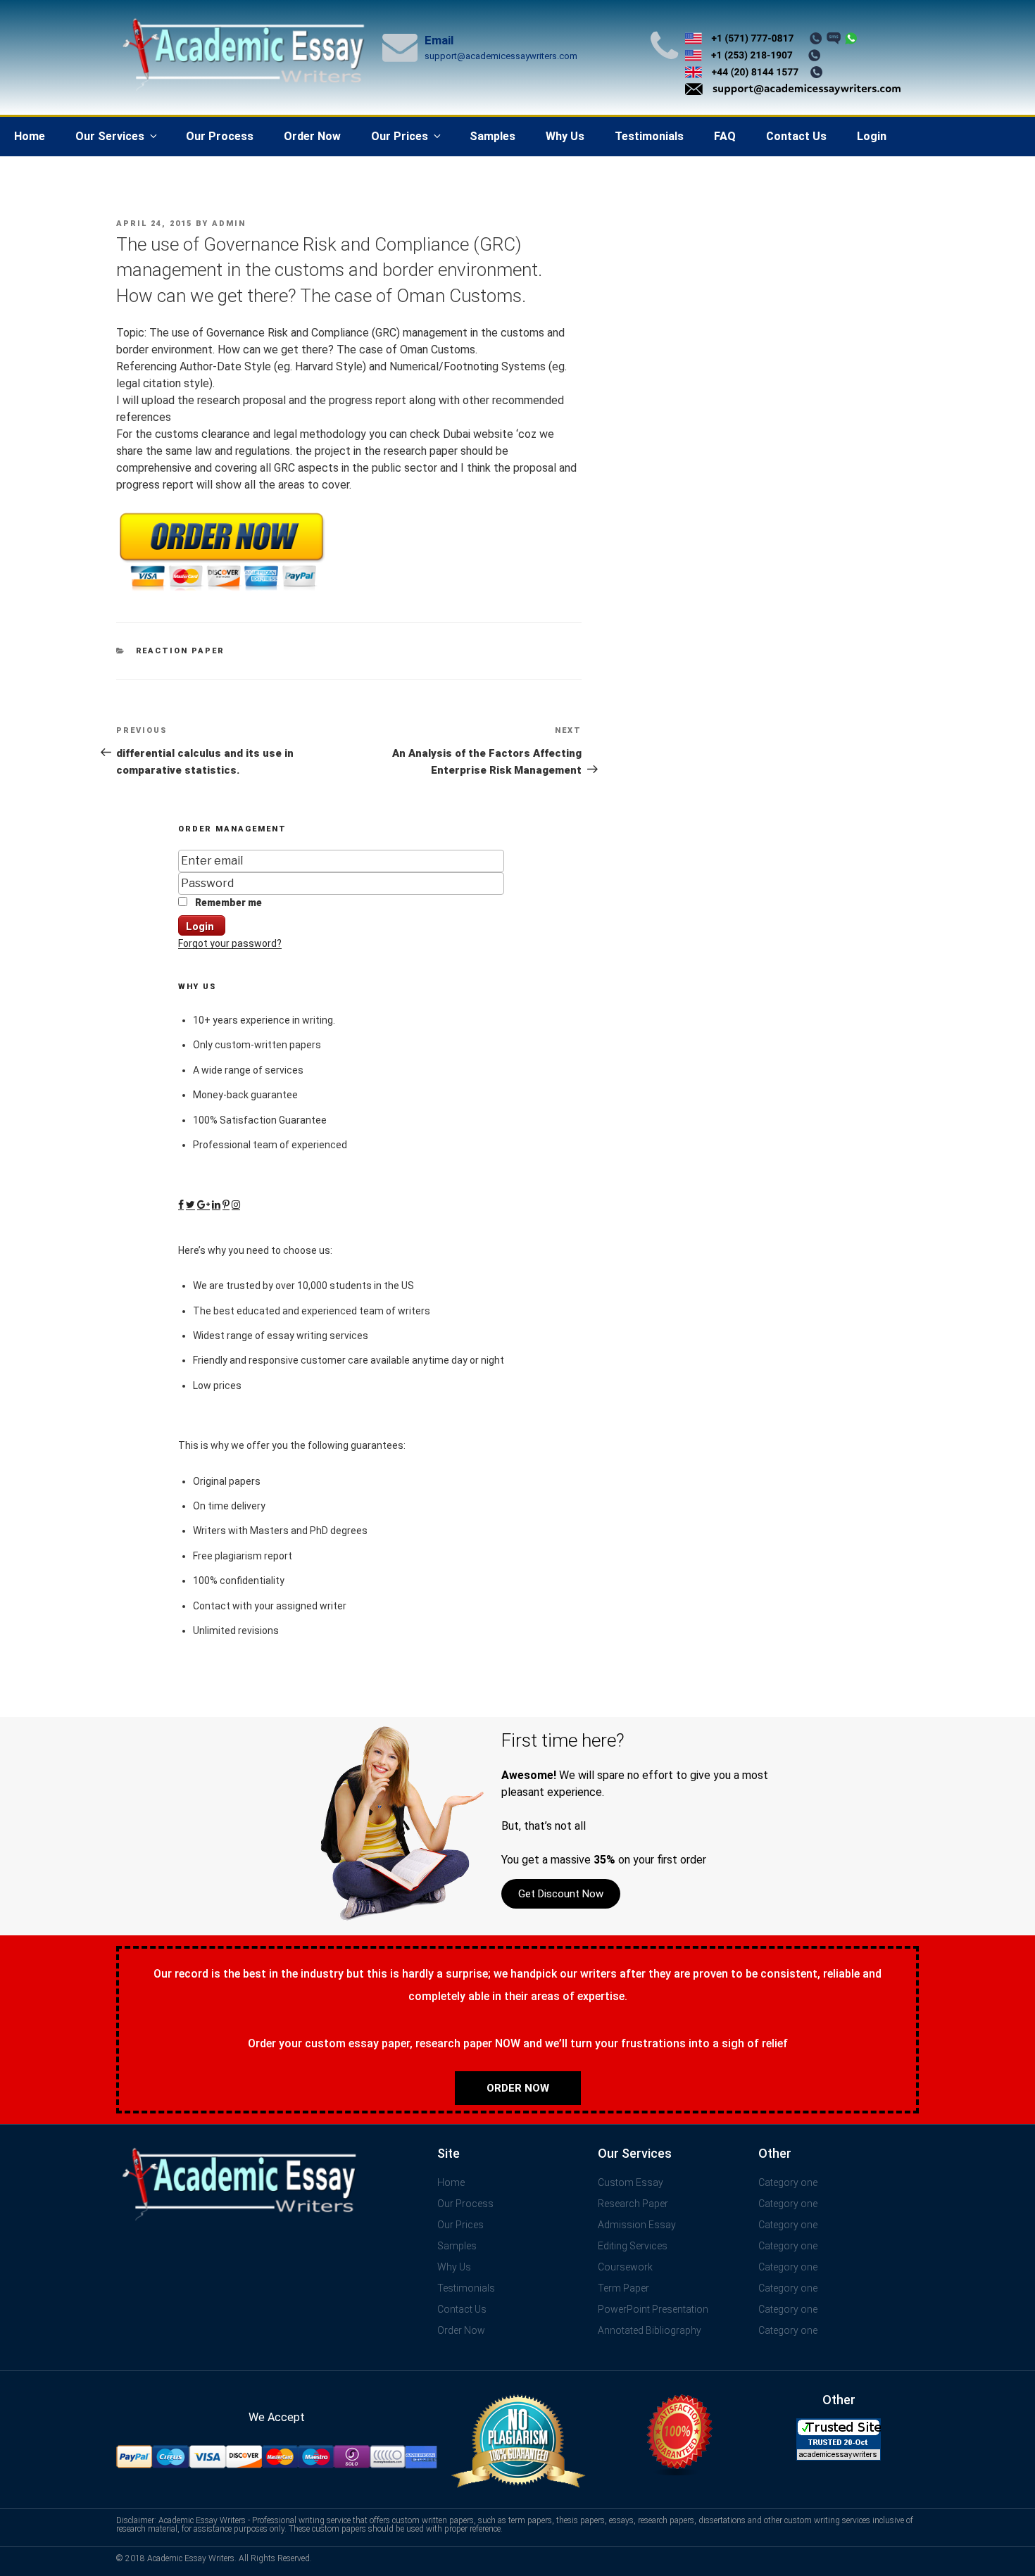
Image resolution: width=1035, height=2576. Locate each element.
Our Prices (400, 136)
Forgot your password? (230, 943)
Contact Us (796, 136)
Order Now (312, 136)
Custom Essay (631, 2182)
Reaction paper (181, 651)
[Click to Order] (222, 591)
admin (229, 224)
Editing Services (633, 2246)
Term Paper (623, 2288)
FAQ (725, 136)
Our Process (220, 136)
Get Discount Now (561, 1894)
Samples (493, 136)
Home (30, 136)
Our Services (110, 136)
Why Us (565, 136)
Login (872, 136)
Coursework (625, 2267)
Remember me (227, 903)
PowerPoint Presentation (653, 2309)
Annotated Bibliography (650, 2330)
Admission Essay (637, 2225)
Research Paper (633, 2204)
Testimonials (649, 136)
